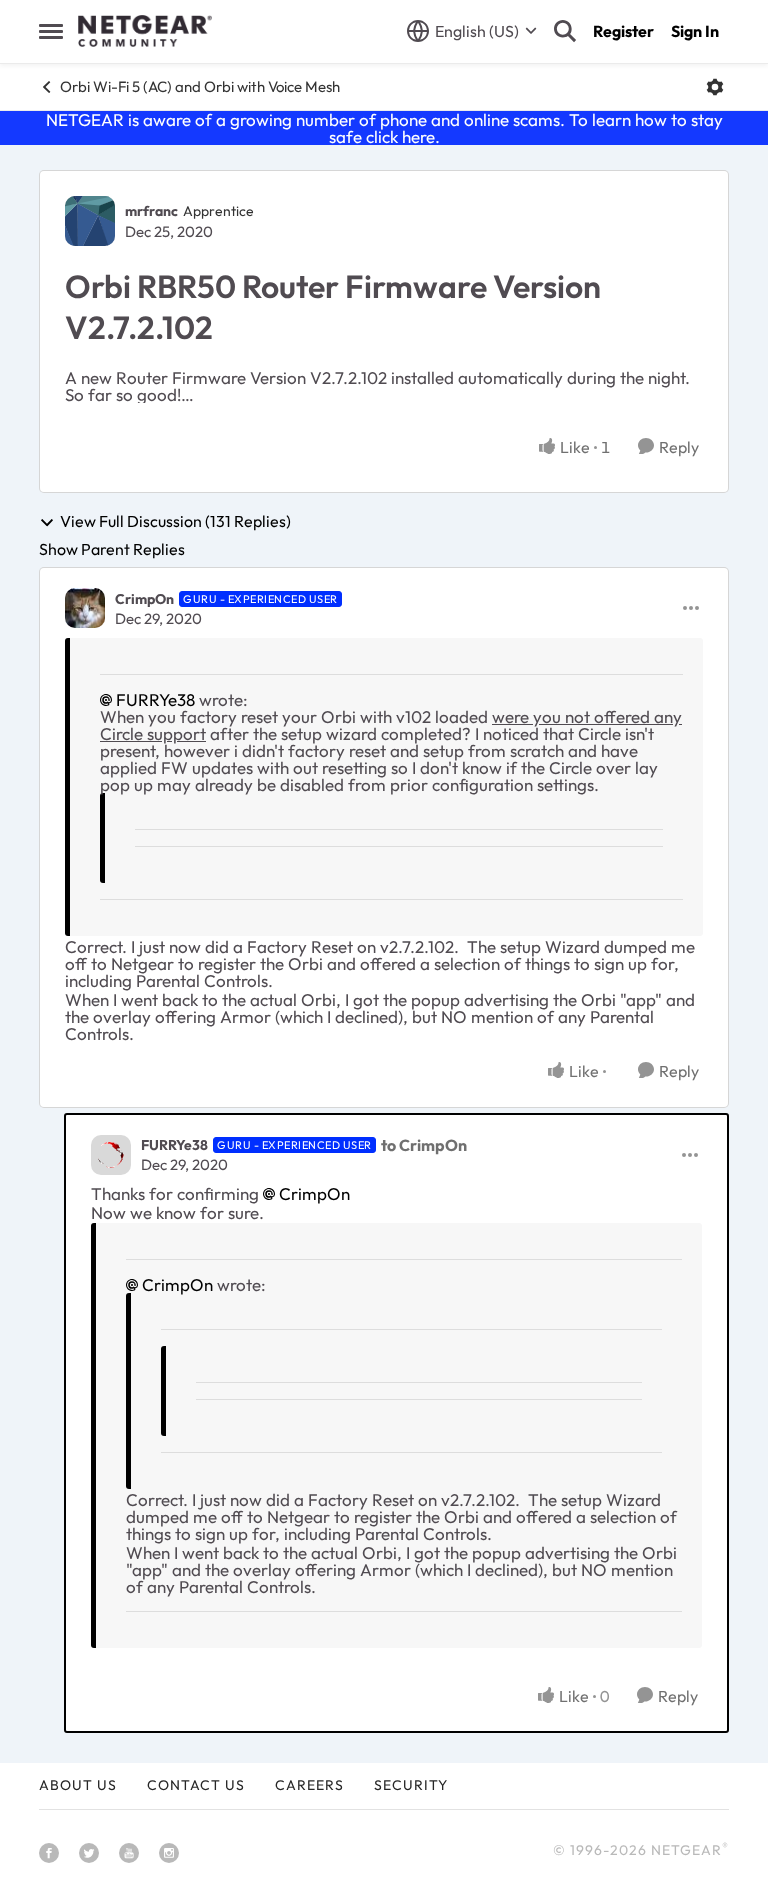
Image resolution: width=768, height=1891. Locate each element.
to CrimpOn (424, 1145)
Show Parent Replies (112, 549)
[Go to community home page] (145, 31)
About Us (78, 1785)
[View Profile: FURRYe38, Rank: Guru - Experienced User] (111, 1155)
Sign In (695, 31)
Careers (309, 1785)
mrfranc (151, 211)
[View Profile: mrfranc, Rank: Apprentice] (90, 221)
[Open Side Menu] (51, 31)
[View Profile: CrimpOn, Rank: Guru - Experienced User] (85, 608)
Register (623, 31)
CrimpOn (144, 599)
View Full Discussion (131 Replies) (175, 522)
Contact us (196, 1785)
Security (411, 1785)
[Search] (565, 31)
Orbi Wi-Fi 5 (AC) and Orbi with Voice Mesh (200, 86)
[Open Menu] (715, 87)
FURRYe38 (155, 699)
